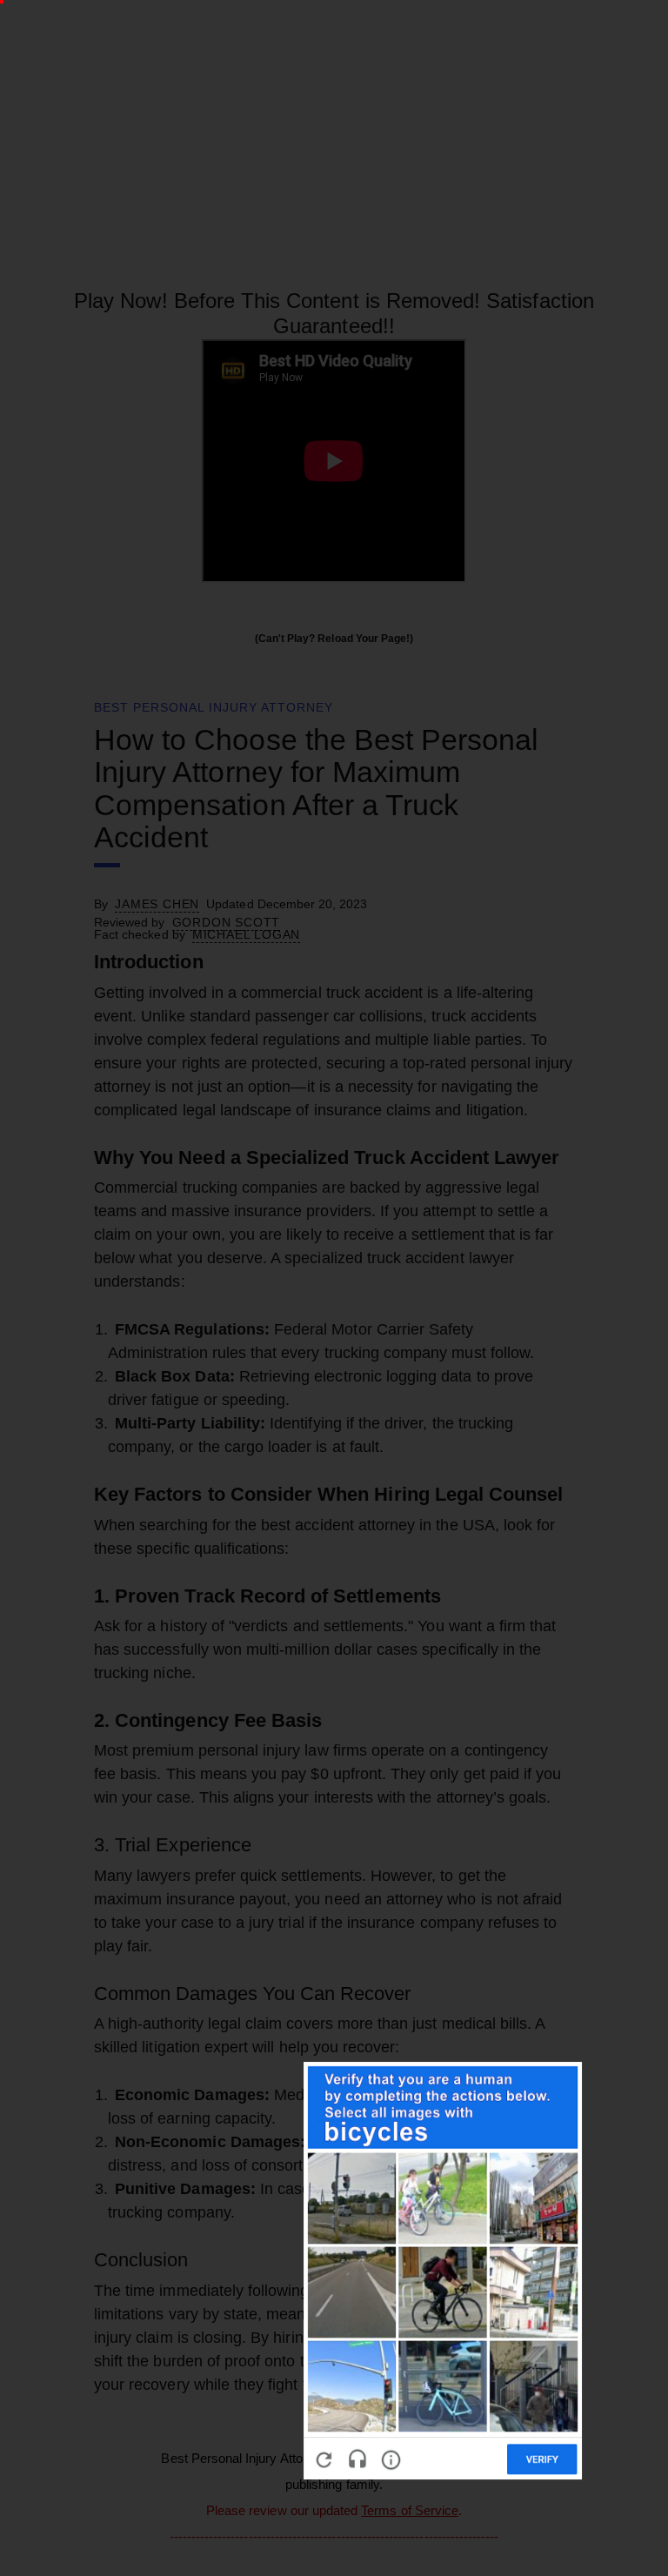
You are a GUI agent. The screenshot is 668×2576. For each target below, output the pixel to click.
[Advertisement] (328, 1435)
